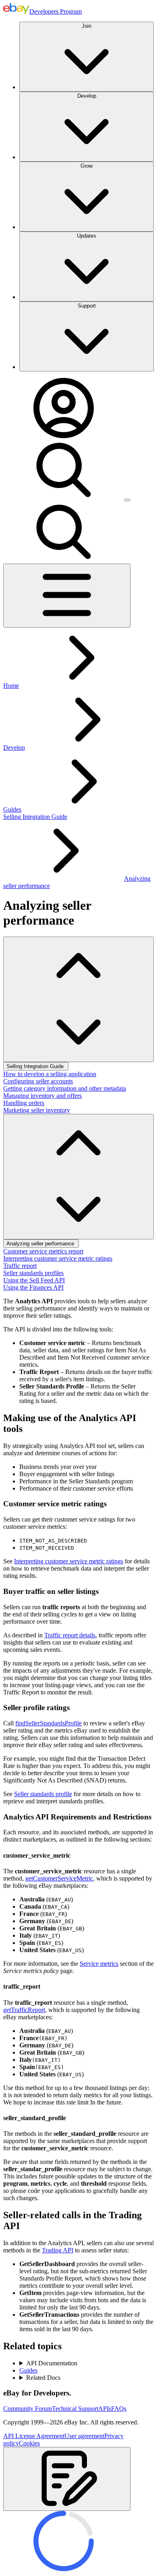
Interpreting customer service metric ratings (58, 1258)
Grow (87, 166)
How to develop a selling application (50, 1074)
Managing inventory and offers (42, 1096)
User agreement (84, 2436)
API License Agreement (34, 2436)
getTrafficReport (24, 2010)
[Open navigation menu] (67, 596)
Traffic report (20, 1266)
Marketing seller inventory (37, 1110)
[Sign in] (64, 436)
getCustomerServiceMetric (59, 1878)
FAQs (119, 2409)
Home (11, 686)
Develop (87, 96)
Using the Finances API (33, 1287)
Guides (12, 809)
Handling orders (24, 1103)
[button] (67, 2479)
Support (87, 306)
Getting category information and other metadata (65, 1088)
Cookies (29, 2443)
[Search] (64, 498)
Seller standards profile (43, 1794)
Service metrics (99, 1964)
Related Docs (43, 2378)
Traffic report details (70, 1635)
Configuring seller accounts (38, 1081)
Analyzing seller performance (41, 1244)
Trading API (58, 2250)
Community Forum (28, 2409)
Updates (87, 236)
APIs (105, 2409)
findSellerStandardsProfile (49, 1723)
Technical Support (75, 2409)
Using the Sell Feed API (34, 1280)
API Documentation (52, 2363)
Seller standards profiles (33, 1273)
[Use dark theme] (127, 500)
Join (87, 26)
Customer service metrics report (43, 1251)
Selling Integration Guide (35, 817)
